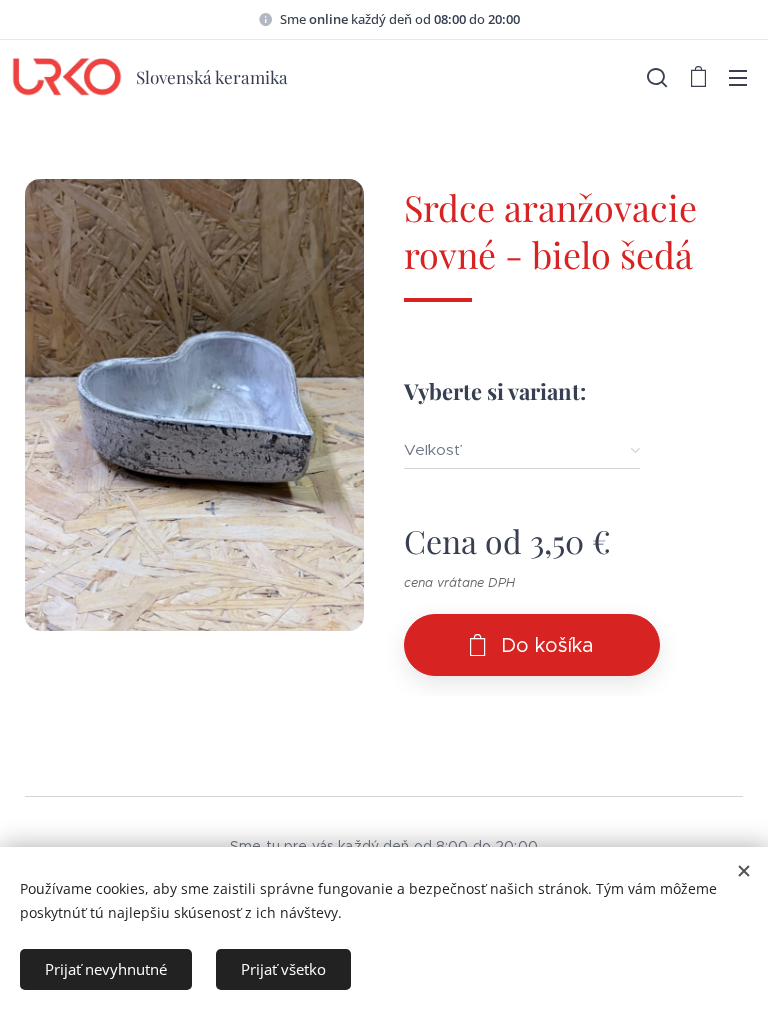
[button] (657, 77)
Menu (738, 77)
